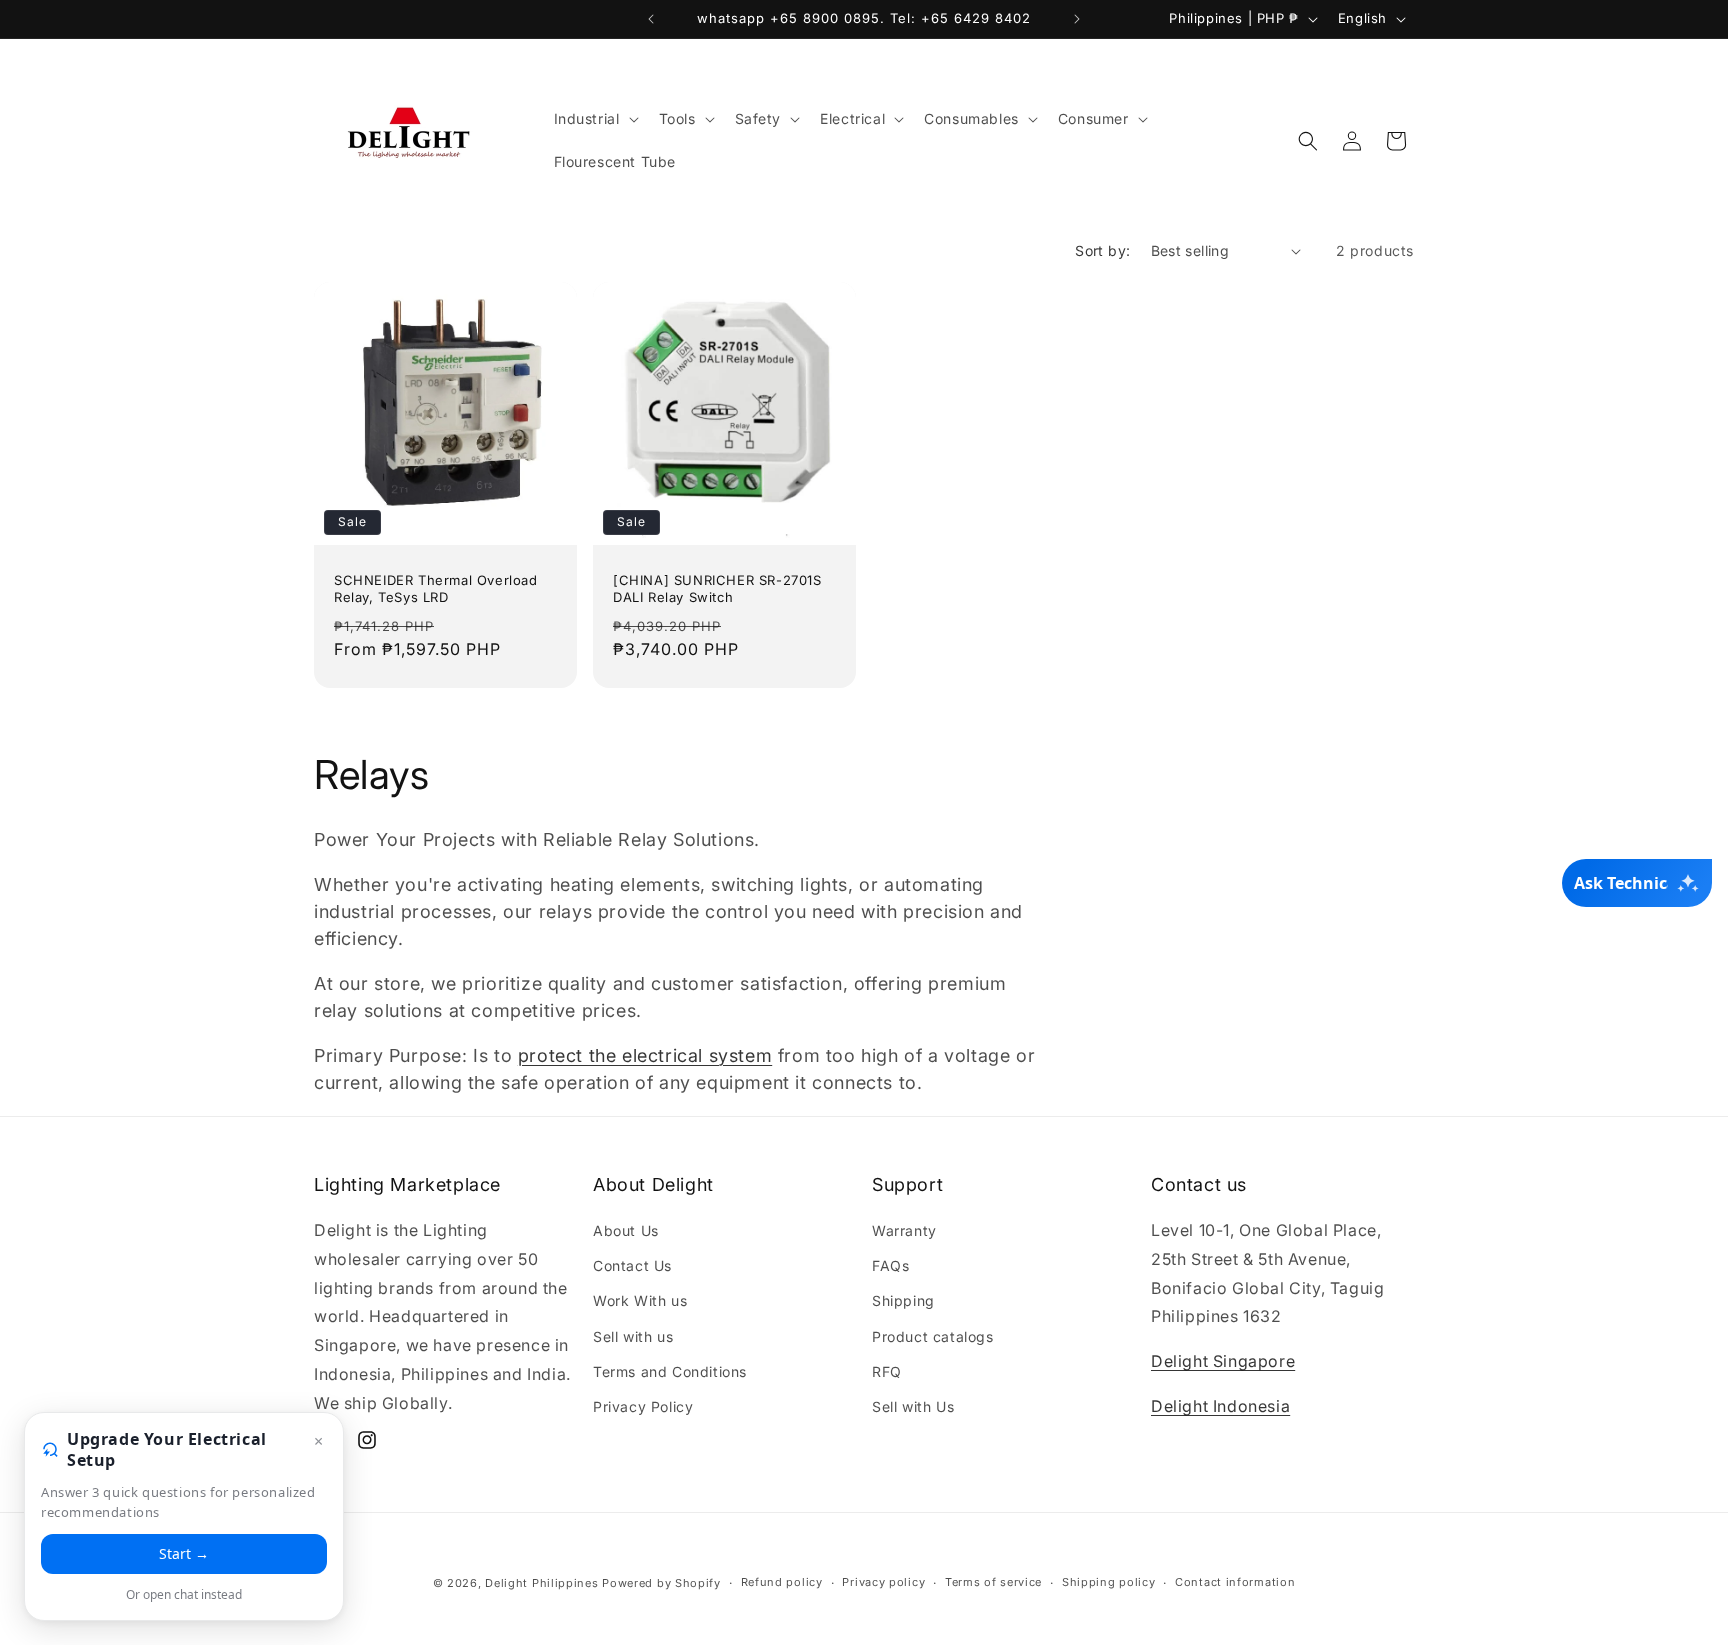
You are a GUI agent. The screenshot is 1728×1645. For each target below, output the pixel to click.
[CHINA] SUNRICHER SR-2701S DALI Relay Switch (717, 588)
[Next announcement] (1077, 19)
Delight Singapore (1223, 1361)
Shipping (903, 1301)
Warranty (904, 1230)
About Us (626, 1230)
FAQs (890, 1265)
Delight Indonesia (1220, 1406)
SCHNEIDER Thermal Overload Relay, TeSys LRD (436, 588)
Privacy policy (883, 1583)
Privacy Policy (643, 1406)
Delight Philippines (541, 1583)
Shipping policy (1109, 1583)
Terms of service (993, 1583)
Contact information (1235, 1583)
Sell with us (633, 1336)
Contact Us (632, 1265)
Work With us (640, 1301)
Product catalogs (933, 1336)
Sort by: (1102, 250)
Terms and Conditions (670, 1371)
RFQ (887, 1371)
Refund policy (782, 1583)
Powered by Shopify (661, 1583)
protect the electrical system (645, 1055)
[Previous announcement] (651, 19)
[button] (594, 119)
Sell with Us (913, 1406)
